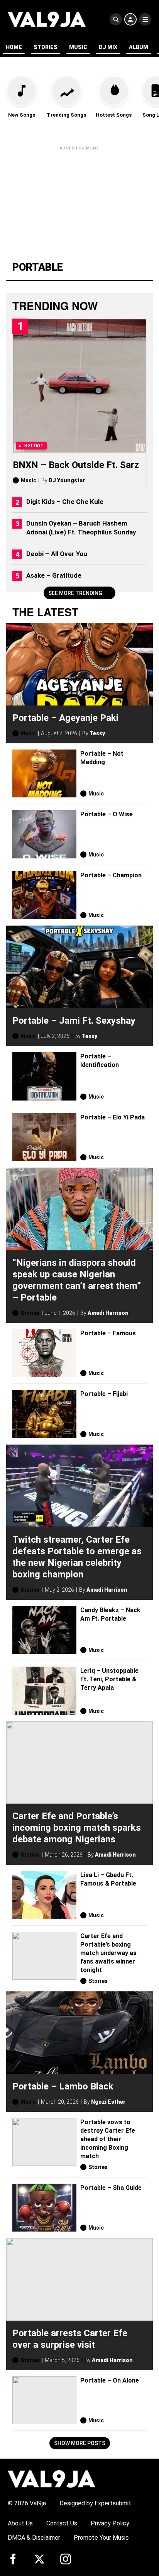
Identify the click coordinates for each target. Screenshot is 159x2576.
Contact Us (62, 2523)
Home (14, 47)
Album (139, 47)
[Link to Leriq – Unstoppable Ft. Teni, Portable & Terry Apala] (44, 1691)
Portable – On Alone (110, 2380)
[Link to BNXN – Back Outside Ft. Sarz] (79, 386)
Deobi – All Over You (57, 554)
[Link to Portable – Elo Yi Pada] (44, 1137)
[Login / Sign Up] (130, 19)
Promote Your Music (101, 2538)
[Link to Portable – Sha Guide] (44, 2208)
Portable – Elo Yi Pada (112, 1117)
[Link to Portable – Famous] (44, 1353)
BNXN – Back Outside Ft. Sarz (76, 465)
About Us (20, 2523)
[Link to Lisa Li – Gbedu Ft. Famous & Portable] (44, 1895)
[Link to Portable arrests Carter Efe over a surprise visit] (79, 2279)
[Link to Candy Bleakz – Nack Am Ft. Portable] (44, 1630)
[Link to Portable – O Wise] (44, 834)
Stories (46, 47)
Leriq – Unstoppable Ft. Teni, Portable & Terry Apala (109, 1679)
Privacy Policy (110, 2523)
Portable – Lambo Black (63, 2086)
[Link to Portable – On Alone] (44, 2400)
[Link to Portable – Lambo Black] (79, 2033)
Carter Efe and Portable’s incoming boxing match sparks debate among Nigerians (77, 1828)
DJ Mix (108, 47)
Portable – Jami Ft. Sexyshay (74, 1021)
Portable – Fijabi (104, 1394)
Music (78, 47)
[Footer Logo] (52, 2478)
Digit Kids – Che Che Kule (65, 502)
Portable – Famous (108, 1333)
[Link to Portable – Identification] (44, 1076)
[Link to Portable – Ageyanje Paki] (79, 664)
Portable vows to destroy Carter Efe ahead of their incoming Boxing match (108, 2139)
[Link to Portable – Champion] (44, 895)
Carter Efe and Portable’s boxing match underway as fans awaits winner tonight (108, 1953)
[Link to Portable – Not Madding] (44, 774)
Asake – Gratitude (54, 575)
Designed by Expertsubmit (95, 2503)
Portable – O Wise (107, 814)
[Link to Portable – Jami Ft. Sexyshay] (79, 967)
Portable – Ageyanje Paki (65, 717)
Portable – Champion (111, 875)
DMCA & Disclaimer (34, 2538)
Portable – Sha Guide (111, 2187)
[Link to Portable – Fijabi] (44, 1414)
